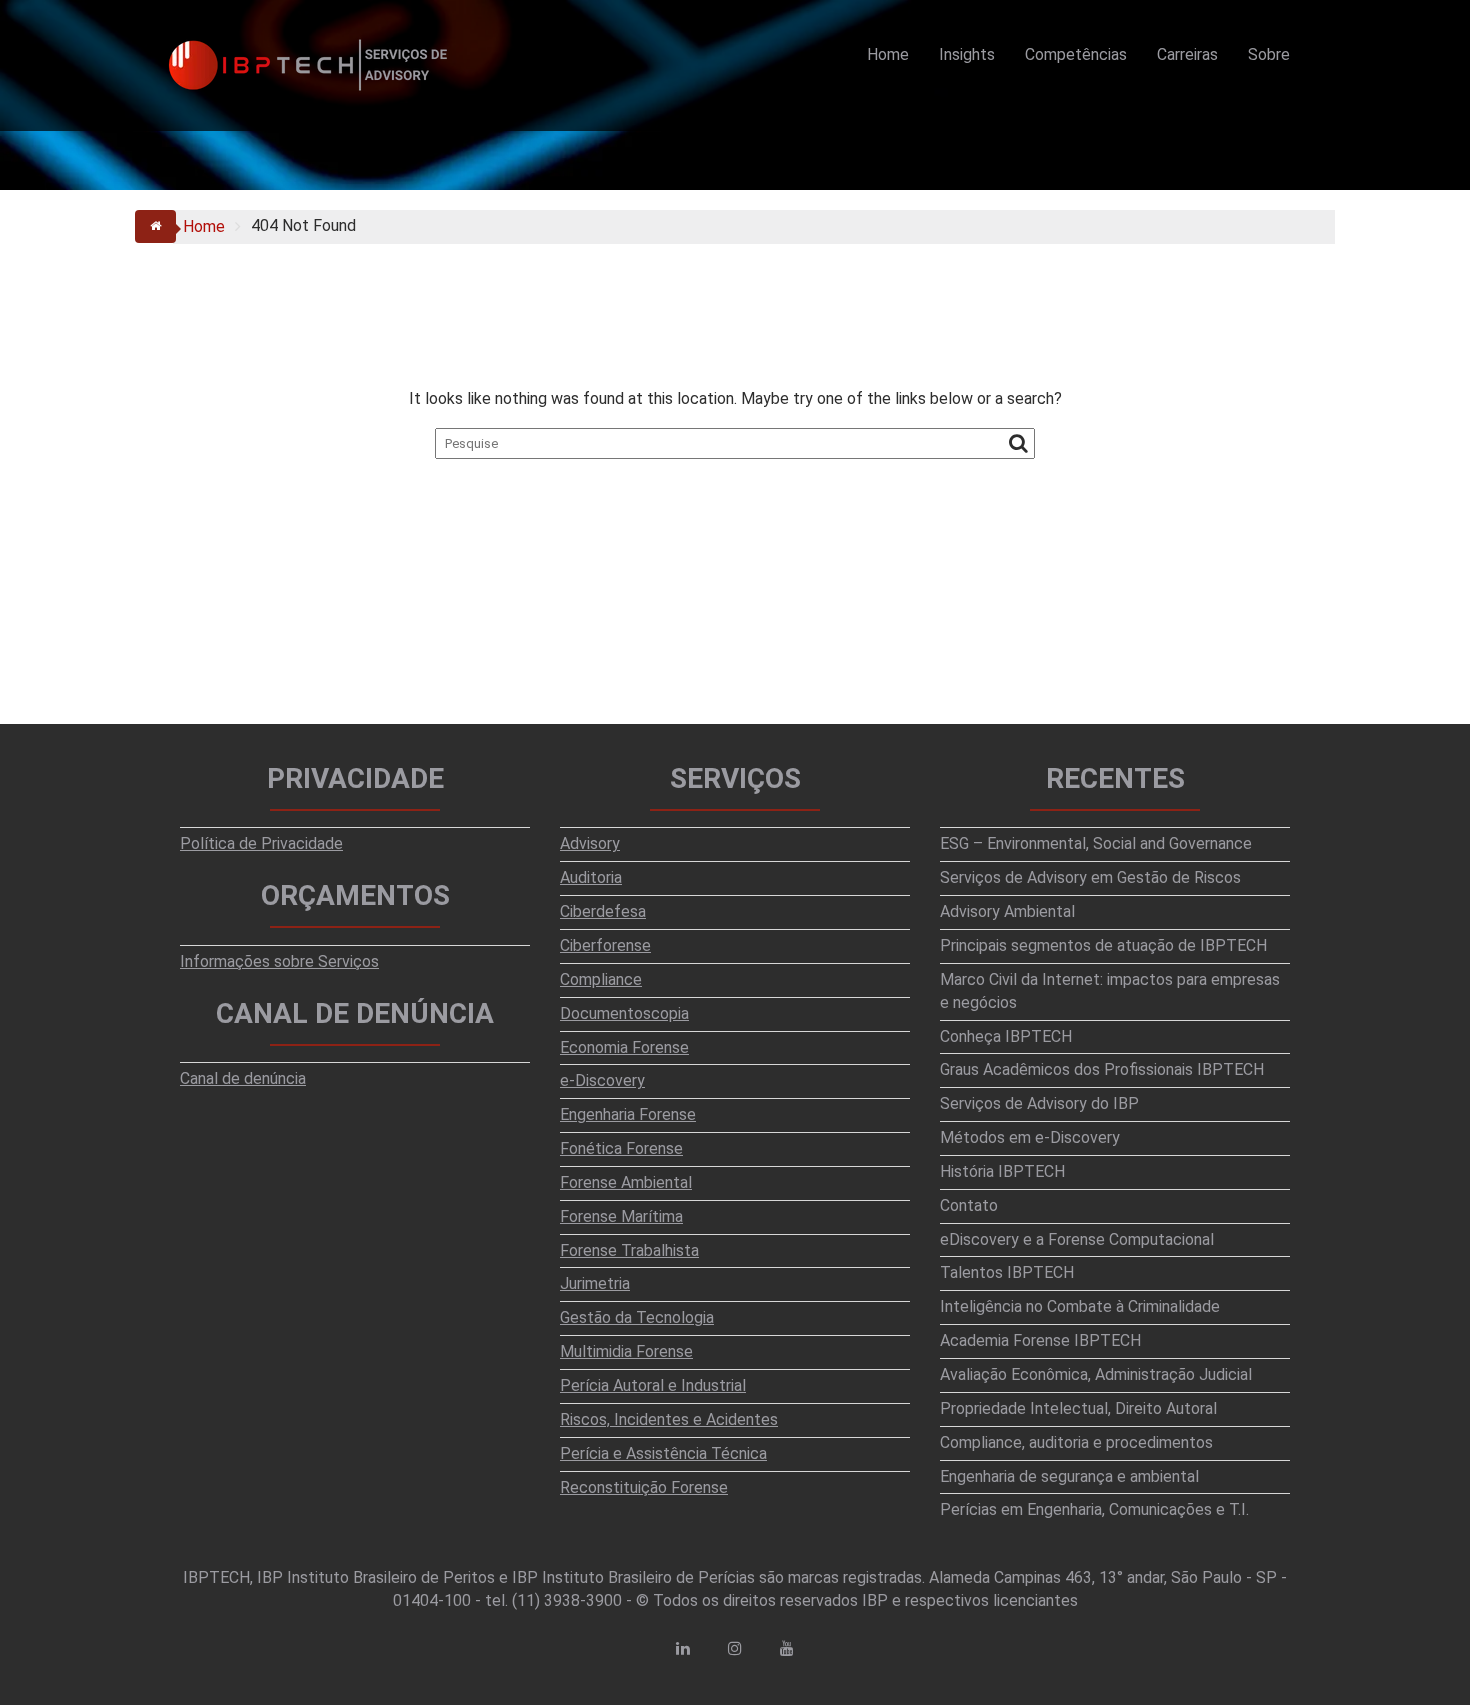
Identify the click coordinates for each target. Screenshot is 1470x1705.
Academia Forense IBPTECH (1040, 1340)
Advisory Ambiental (1007, 911)
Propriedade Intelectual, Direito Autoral (1078, 1408)
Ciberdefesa (603, 911)
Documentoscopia (624, 1013)
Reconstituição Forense (644, 1487)
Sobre (1269, 54)
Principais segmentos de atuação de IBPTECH (1103, 945)
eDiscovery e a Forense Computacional (1077, 1239)
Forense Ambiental (626, 1182)
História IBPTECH (1002, 1171)
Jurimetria (595, 1283)
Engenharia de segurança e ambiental (1069, 1476)
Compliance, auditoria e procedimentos (1076, 1442)
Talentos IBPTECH (1007, 1272)
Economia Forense (624, 1047)
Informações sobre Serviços (279, 961)
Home (888, 54)
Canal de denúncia (243, 1078)
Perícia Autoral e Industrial (653, 1385)
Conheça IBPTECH (1006, 1036)
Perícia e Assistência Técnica (663, 1453)
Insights (967, 54)
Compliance (601, 979)
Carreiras (1187, 54)
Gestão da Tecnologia (637, 1317)
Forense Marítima (621, 1216)
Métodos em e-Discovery (1030, 1137)
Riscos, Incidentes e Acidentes (669, 1419)
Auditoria (591, 877)
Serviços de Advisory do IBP (1039, 1103)
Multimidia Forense (626, 1351)
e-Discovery (602, 1080)
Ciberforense (605, 945)
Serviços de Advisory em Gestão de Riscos (1090, 877)
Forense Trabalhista (629, 1250)
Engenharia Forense (628, 1114)
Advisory (590, 843)
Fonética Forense (621, 1148)
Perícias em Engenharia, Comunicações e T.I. (1094, 1509)
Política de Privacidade (261, 843)
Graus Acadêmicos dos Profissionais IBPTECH (1102, 1069)
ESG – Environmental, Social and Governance (1096, 843)
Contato (969, 1205)
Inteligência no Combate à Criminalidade (1080, 1306)
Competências (1076, 54)
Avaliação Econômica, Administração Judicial (1096, 1374)
